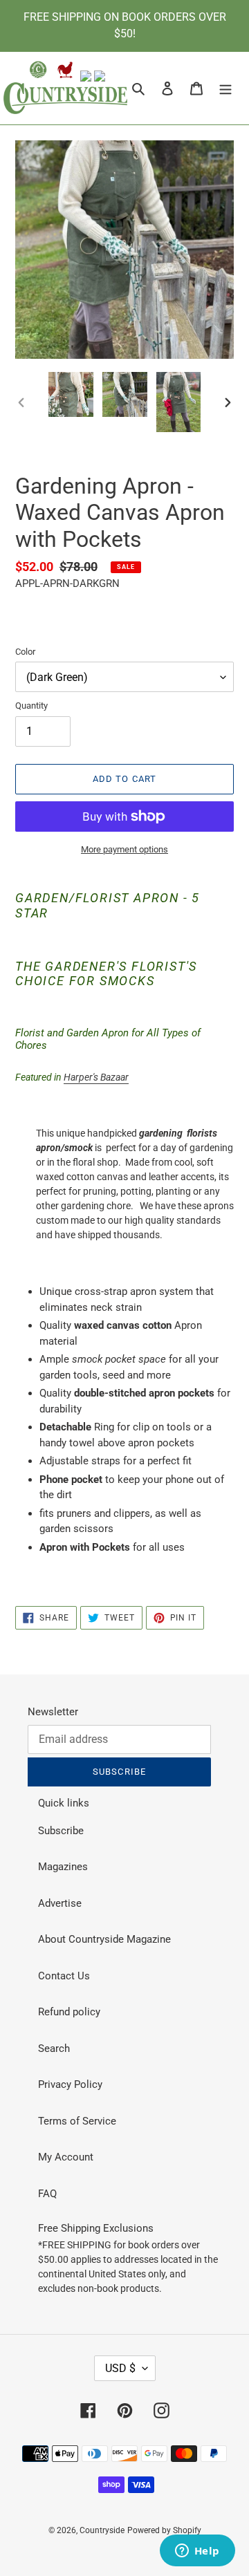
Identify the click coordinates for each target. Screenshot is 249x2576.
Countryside (102, 2530)
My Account (66, 2157)
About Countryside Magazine (104, 1939)
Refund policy (69, 2012)
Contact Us (64, 1976)
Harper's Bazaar (96, 1077)
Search (54, 2048)
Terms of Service (77, 2121)
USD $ (120, 2368)
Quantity (31, 706)
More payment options (124, 849)
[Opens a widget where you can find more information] (197, 2552)
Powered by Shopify (164, 2530)
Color (25, 652)
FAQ (47, 2194)
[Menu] (225, 88)
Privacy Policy (70, 2084)
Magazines (63, 1867)
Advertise (60, 1903)
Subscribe (61, 1831)
